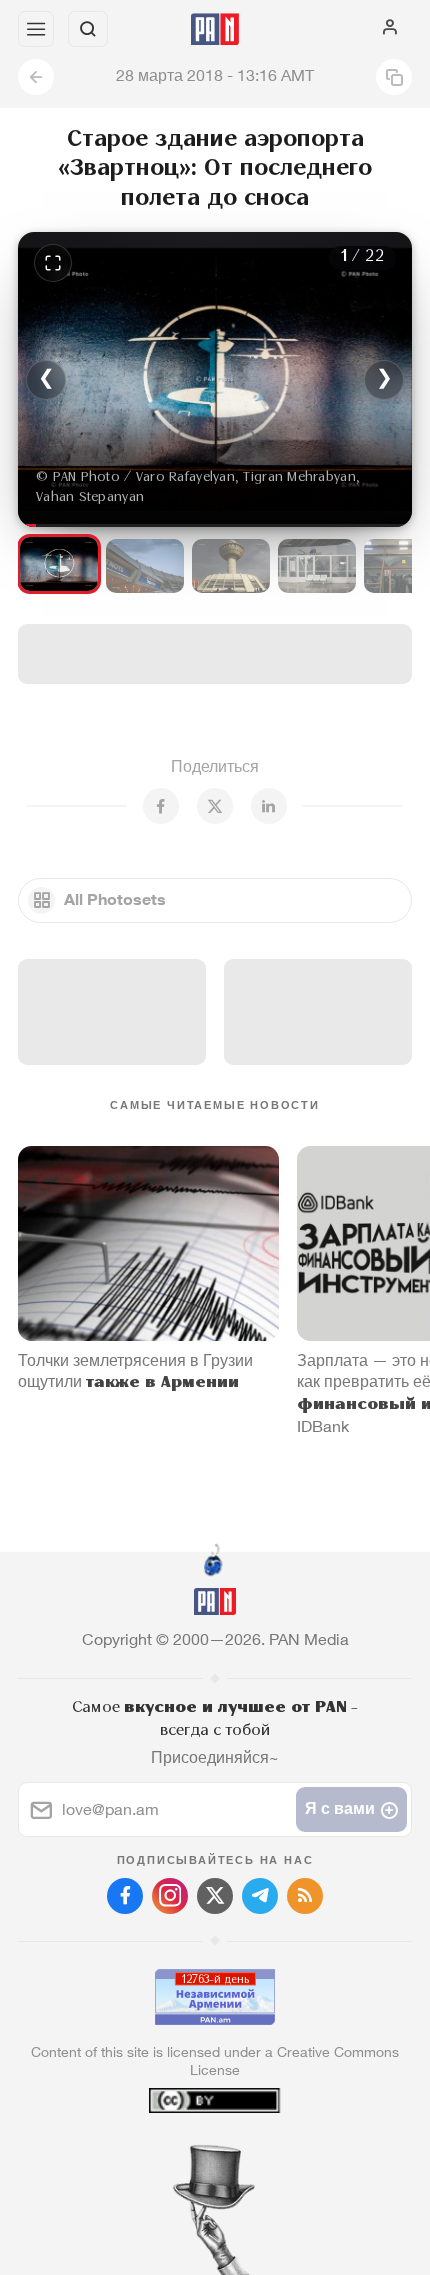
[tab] (174, 2154)
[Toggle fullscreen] (53, 263)
